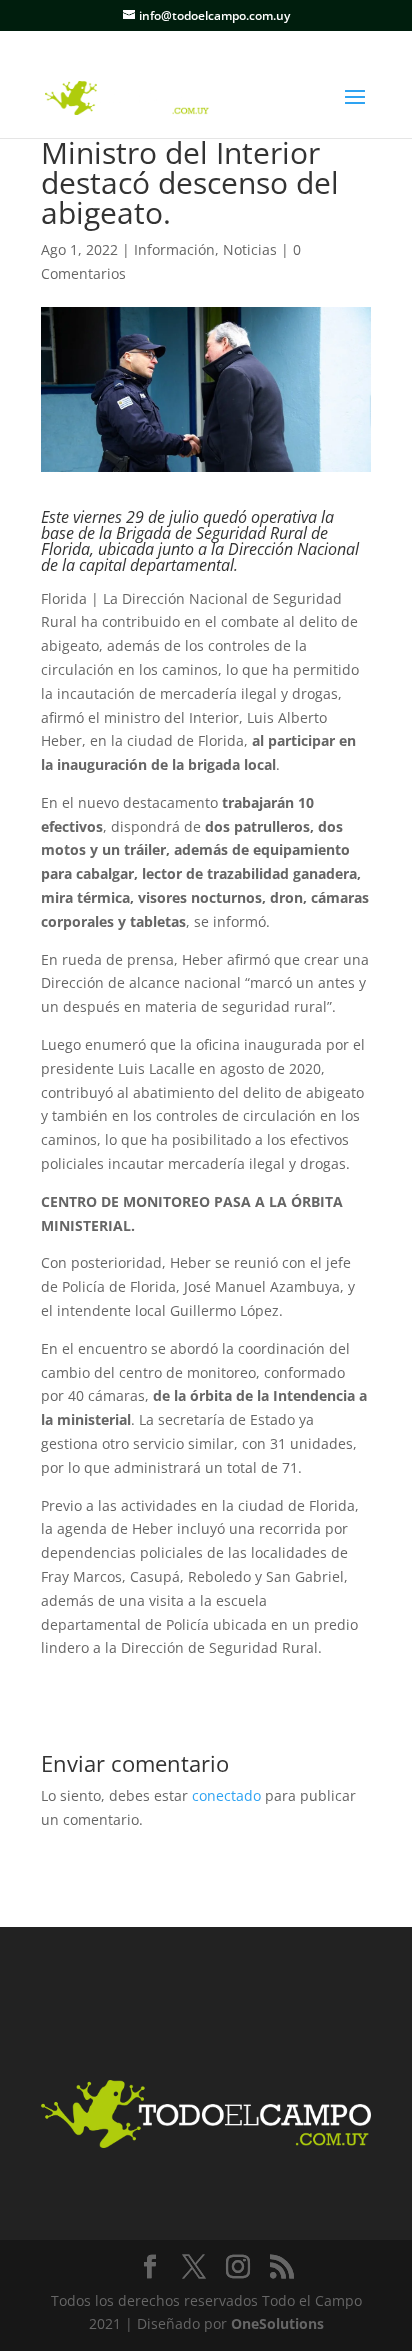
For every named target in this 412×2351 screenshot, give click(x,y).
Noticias (250, 249)
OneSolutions (277, 2323)
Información (174, 249)
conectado (226, 1795)
